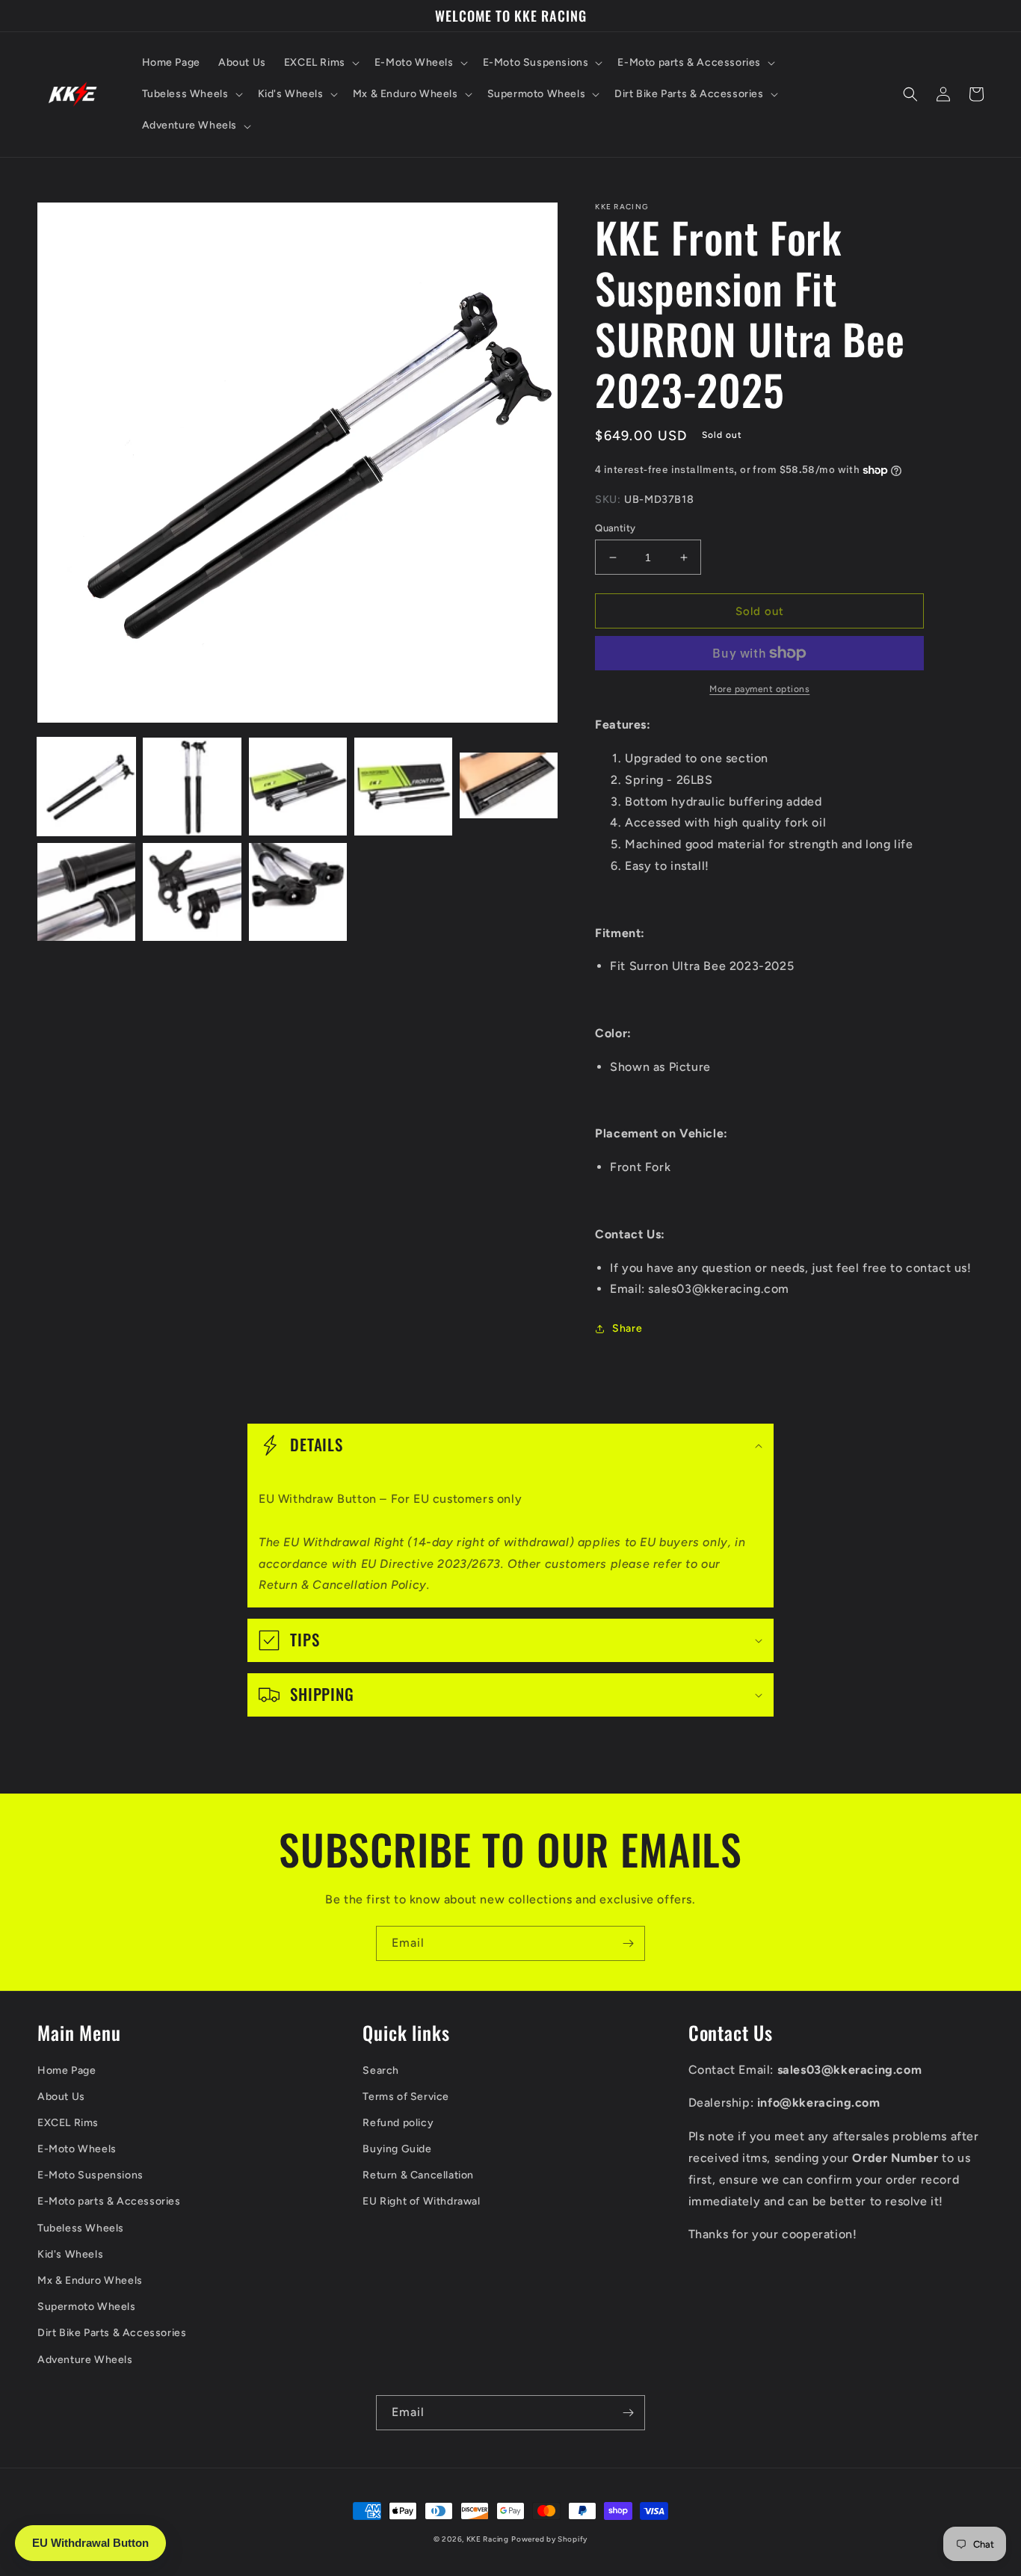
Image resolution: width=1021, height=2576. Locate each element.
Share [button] (627, 1328)
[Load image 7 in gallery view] (192, 892)
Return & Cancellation (418, 2175)
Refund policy (398, 2123)
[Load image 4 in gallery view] (403, 787)
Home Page (67, 2070)
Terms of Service (406, 2097)
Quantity (615, 528)
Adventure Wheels (85, 2360)
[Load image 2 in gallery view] (192, 787)
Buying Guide (397, 2149)
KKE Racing (488, 2539)
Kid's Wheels (70, 2254)
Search (381, 2070)
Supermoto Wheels (87, 2307)
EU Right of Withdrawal (421, 2201)
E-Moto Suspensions (90, 2175)
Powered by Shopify (549, 2539)
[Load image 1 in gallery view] (86, 787)
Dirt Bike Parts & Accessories (112, 2333)
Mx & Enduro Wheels (90, 2280)
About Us (61, 2097)
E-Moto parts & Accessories (109, 2201)
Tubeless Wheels (81, 2228)
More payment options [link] (759, 689)
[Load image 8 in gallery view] (298, 892)
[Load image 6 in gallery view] (86, 892)
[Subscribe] (628, 1943)
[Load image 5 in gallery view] (509, 787)
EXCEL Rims (68, 2123)
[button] (320, 63)
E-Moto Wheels (77, 2149)
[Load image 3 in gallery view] (298, 787)
